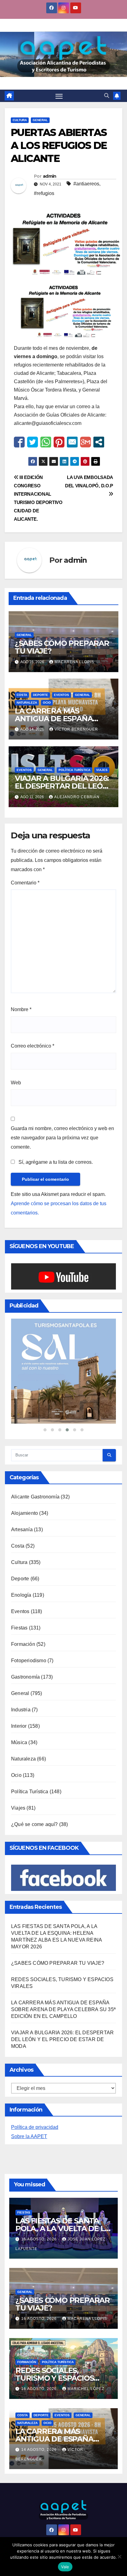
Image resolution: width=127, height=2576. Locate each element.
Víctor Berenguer (76, 729)
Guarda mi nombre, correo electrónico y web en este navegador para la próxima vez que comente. (62, 1138)
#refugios (44, 193)
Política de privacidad (35, 2171)
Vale (65, 2567)
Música (19, 1786)
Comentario (25, 883)
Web (16, 1083)
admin (50, 176)
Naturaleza (27, 703)
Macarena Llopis (74, 662)
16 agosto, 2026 (40, 2283)
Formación (23, 1688)
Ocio (47, 703)
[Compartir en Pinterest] (59, 442)
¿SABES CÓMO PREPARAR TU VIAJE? (62, 647)
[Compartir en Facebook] (19, 442)
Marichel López (86, 2432)
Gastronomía (25, 1720)
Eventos (61, 695)
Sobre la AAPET (29, 2180)
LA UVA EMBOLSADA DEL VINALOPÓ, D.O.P (89, 481)
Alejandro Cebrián (77, 797)
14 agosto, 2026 (40, 2493)
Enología (21, 1639)
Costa (22, 695)
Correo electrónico (33, 1046)
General (40, 120)
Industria (21, 1753)
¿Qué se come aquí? (35, 1868)
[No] (119, 2557)
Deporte (41, 695)
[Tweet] (33, 442)
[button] (107, 96)
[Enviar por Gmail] (86, 442)
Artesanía (22, 1573)
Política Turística (74, 770)
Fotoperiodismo (29, 1704)
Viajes (102, 770)
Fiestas (19, 1671)
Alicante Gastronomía (35, 1540)
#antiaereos (86, 184)
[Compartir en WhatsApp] (46, 442)
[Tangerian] (63, 1393)
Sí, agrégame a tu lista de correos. (55, 1162)
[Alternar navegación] (59, 96)
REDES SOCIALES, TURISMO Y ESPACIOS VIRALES (55, 2422)
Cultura (20, 120)
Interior (19, 1770)
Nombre (21, 1009)
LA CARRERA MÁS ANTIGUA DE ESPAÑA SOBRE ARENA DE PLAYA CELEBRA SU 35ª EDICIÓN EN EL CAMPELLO (63, 2053)
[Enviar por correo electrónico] (72, 442)
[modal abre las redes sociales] (99, 442)
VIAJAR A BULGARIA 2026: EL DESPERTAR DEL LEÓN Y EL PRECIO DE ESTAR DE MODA (62, 2083)
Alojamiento (25, 1557)
